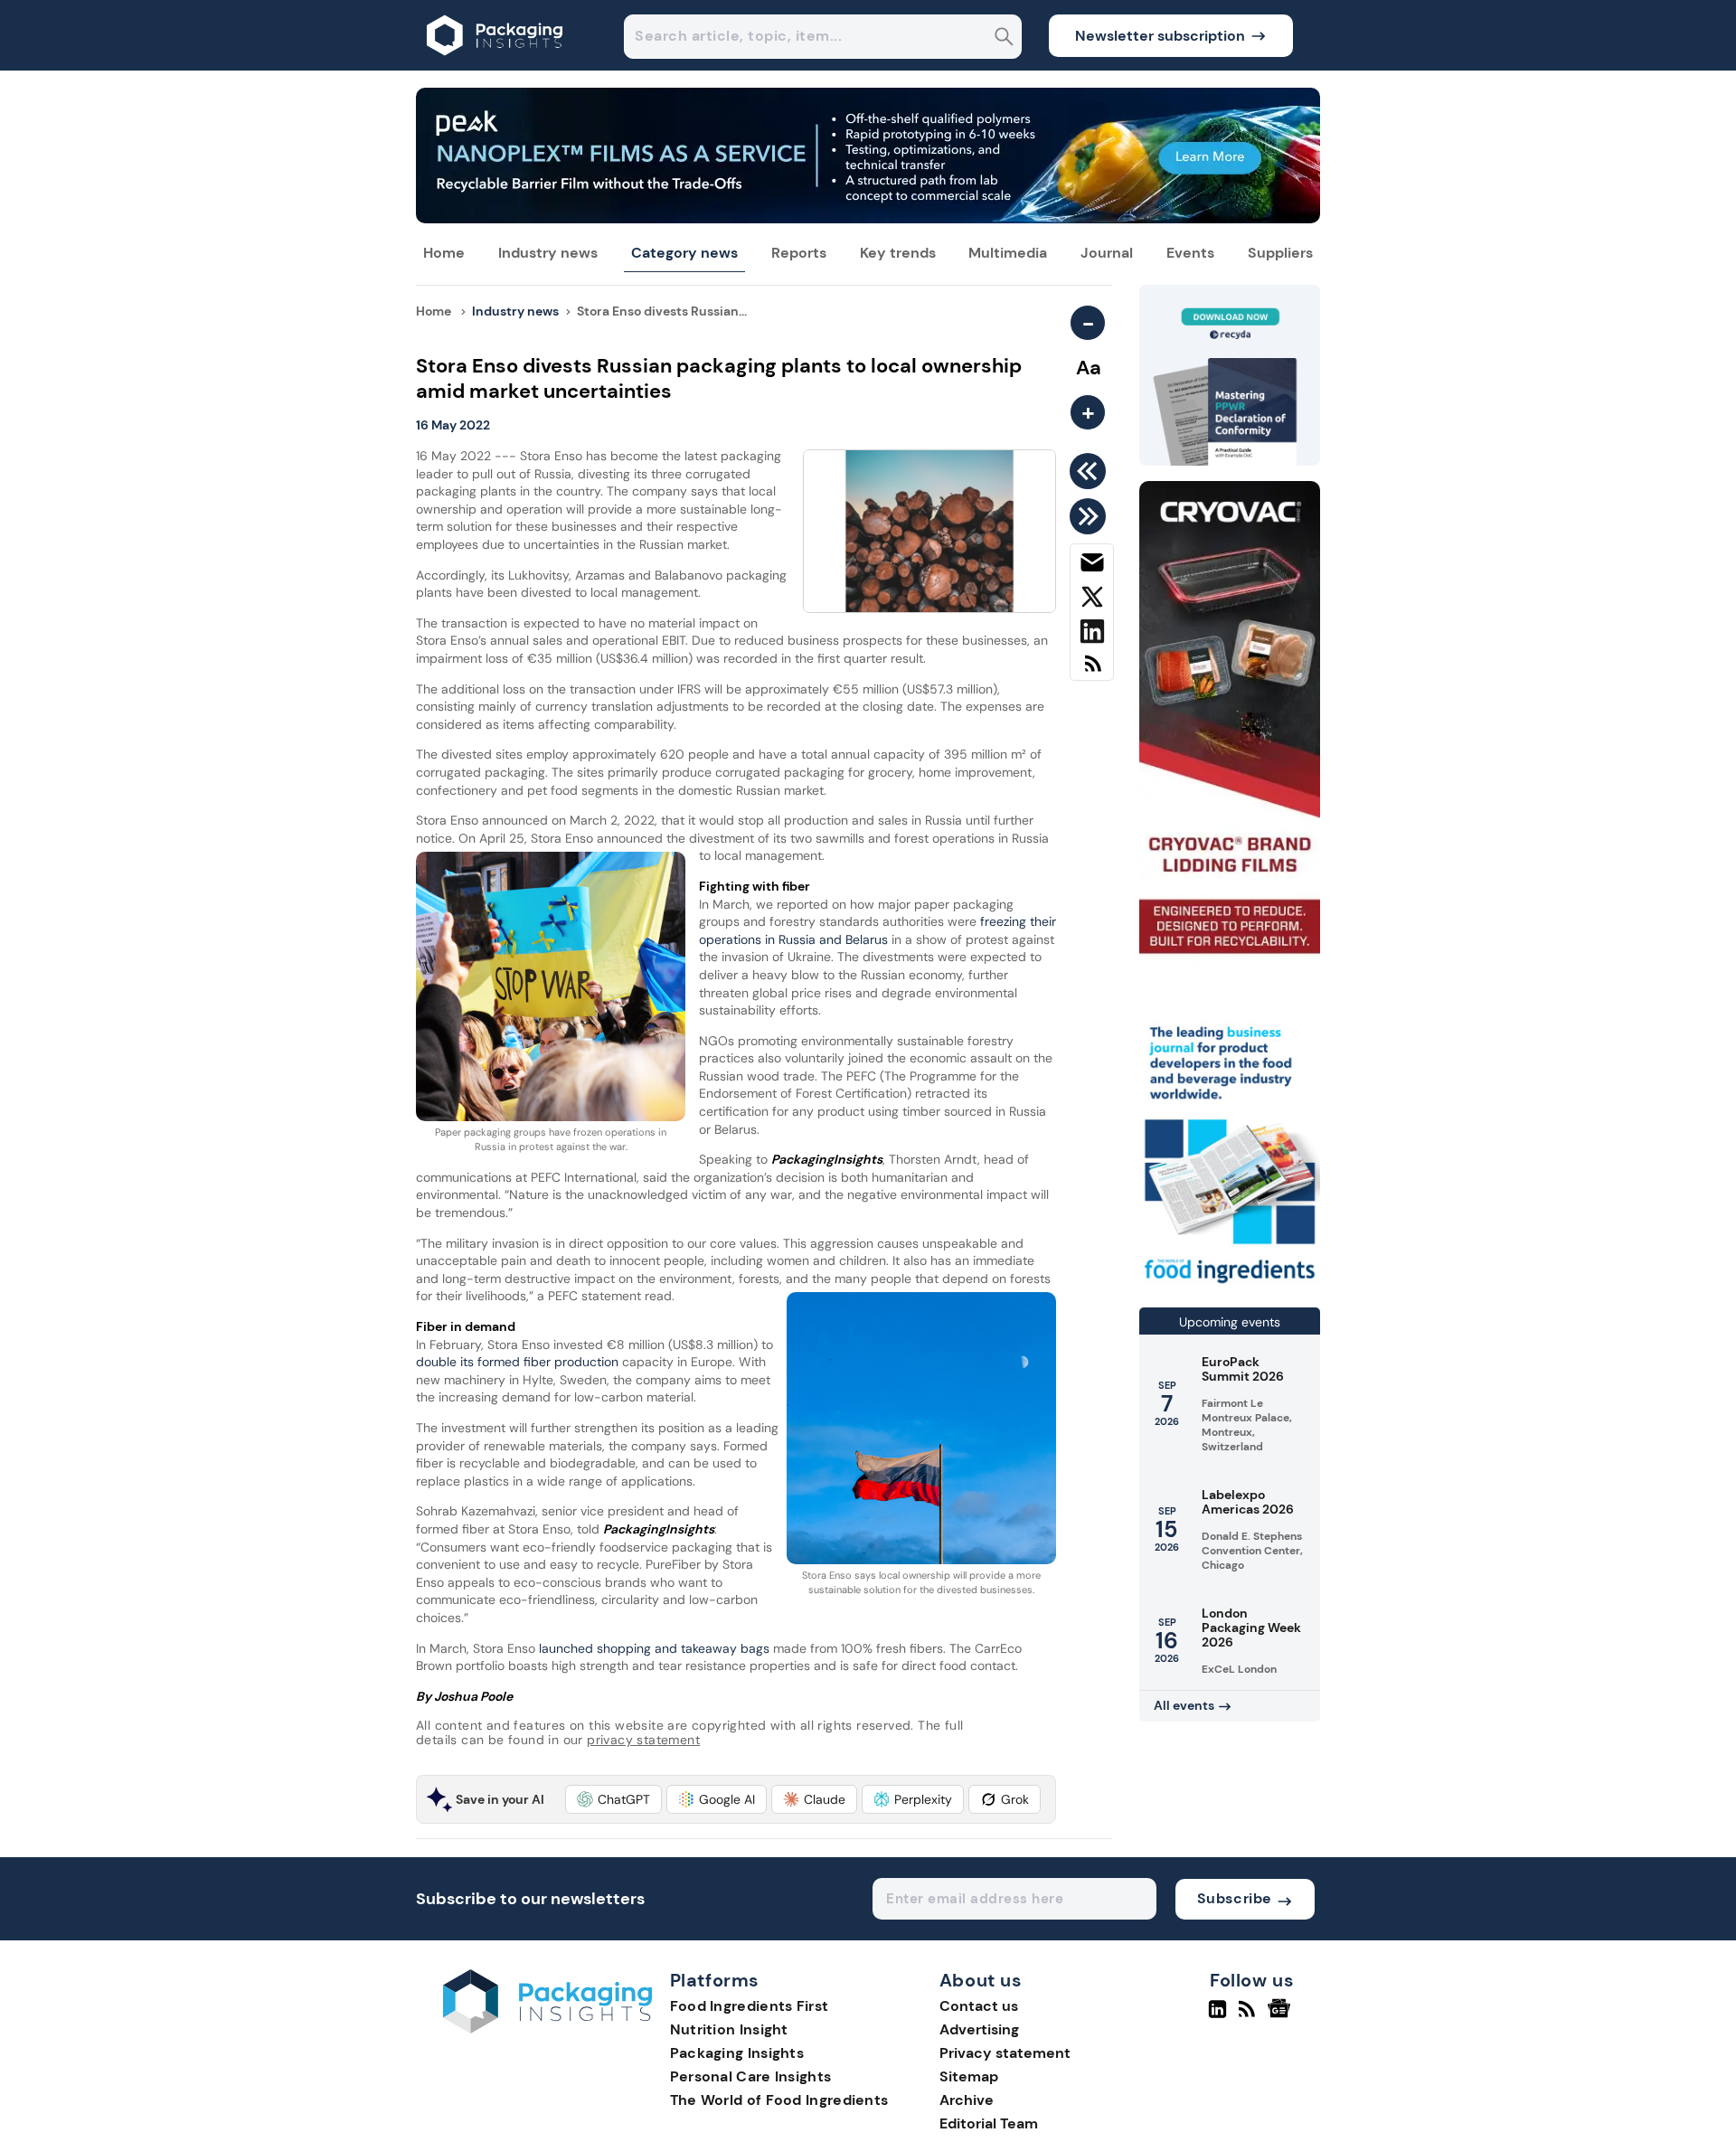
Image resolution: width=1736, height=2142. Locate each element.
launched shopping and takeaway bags (654, 1648)
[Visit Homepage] (495, 66)
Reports (799, 253)
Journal (1107, 253)
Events (1190, 253)
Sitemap (969, 2076)
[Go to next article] (1091, 516)
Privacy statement (1005, 2053)
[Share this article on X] (1092, 600)
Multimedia (1008, 253)
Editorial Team (989, 2123)
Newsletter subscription (1160, 36)
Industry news (548, 253)
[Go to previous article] (1091, 471)
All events (1184, 1705)
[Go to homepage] (547, 2029)
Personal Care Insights (751, 2076)
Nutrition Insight (729, 2029)
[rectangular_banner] (1230, 1285)
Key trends (898, 253)
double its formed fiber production (517, 1362)
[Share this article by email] (1092, 566)
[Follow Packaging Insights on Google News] (1282, 2016)
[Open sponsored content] (868, 218)
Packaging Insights (737, 2053)
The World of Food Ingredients (779, 2100)
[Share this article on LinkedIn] (1092, 635)
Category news (684, 253)
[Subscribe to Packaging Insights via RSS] (1092, 670)
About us (981, 1981)
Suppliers (1280, 253)
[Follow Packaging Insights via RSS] (1249, 2016)
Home (444, 253)
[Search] (1004, 38)
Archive (967, 2100)
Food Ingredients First (750, 2006)
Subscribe (1235, 1898)
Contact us (979, 2006)
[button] (613, 1799)
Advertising (979, 2029)
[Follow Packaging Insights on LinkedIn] (1217, 2016)
